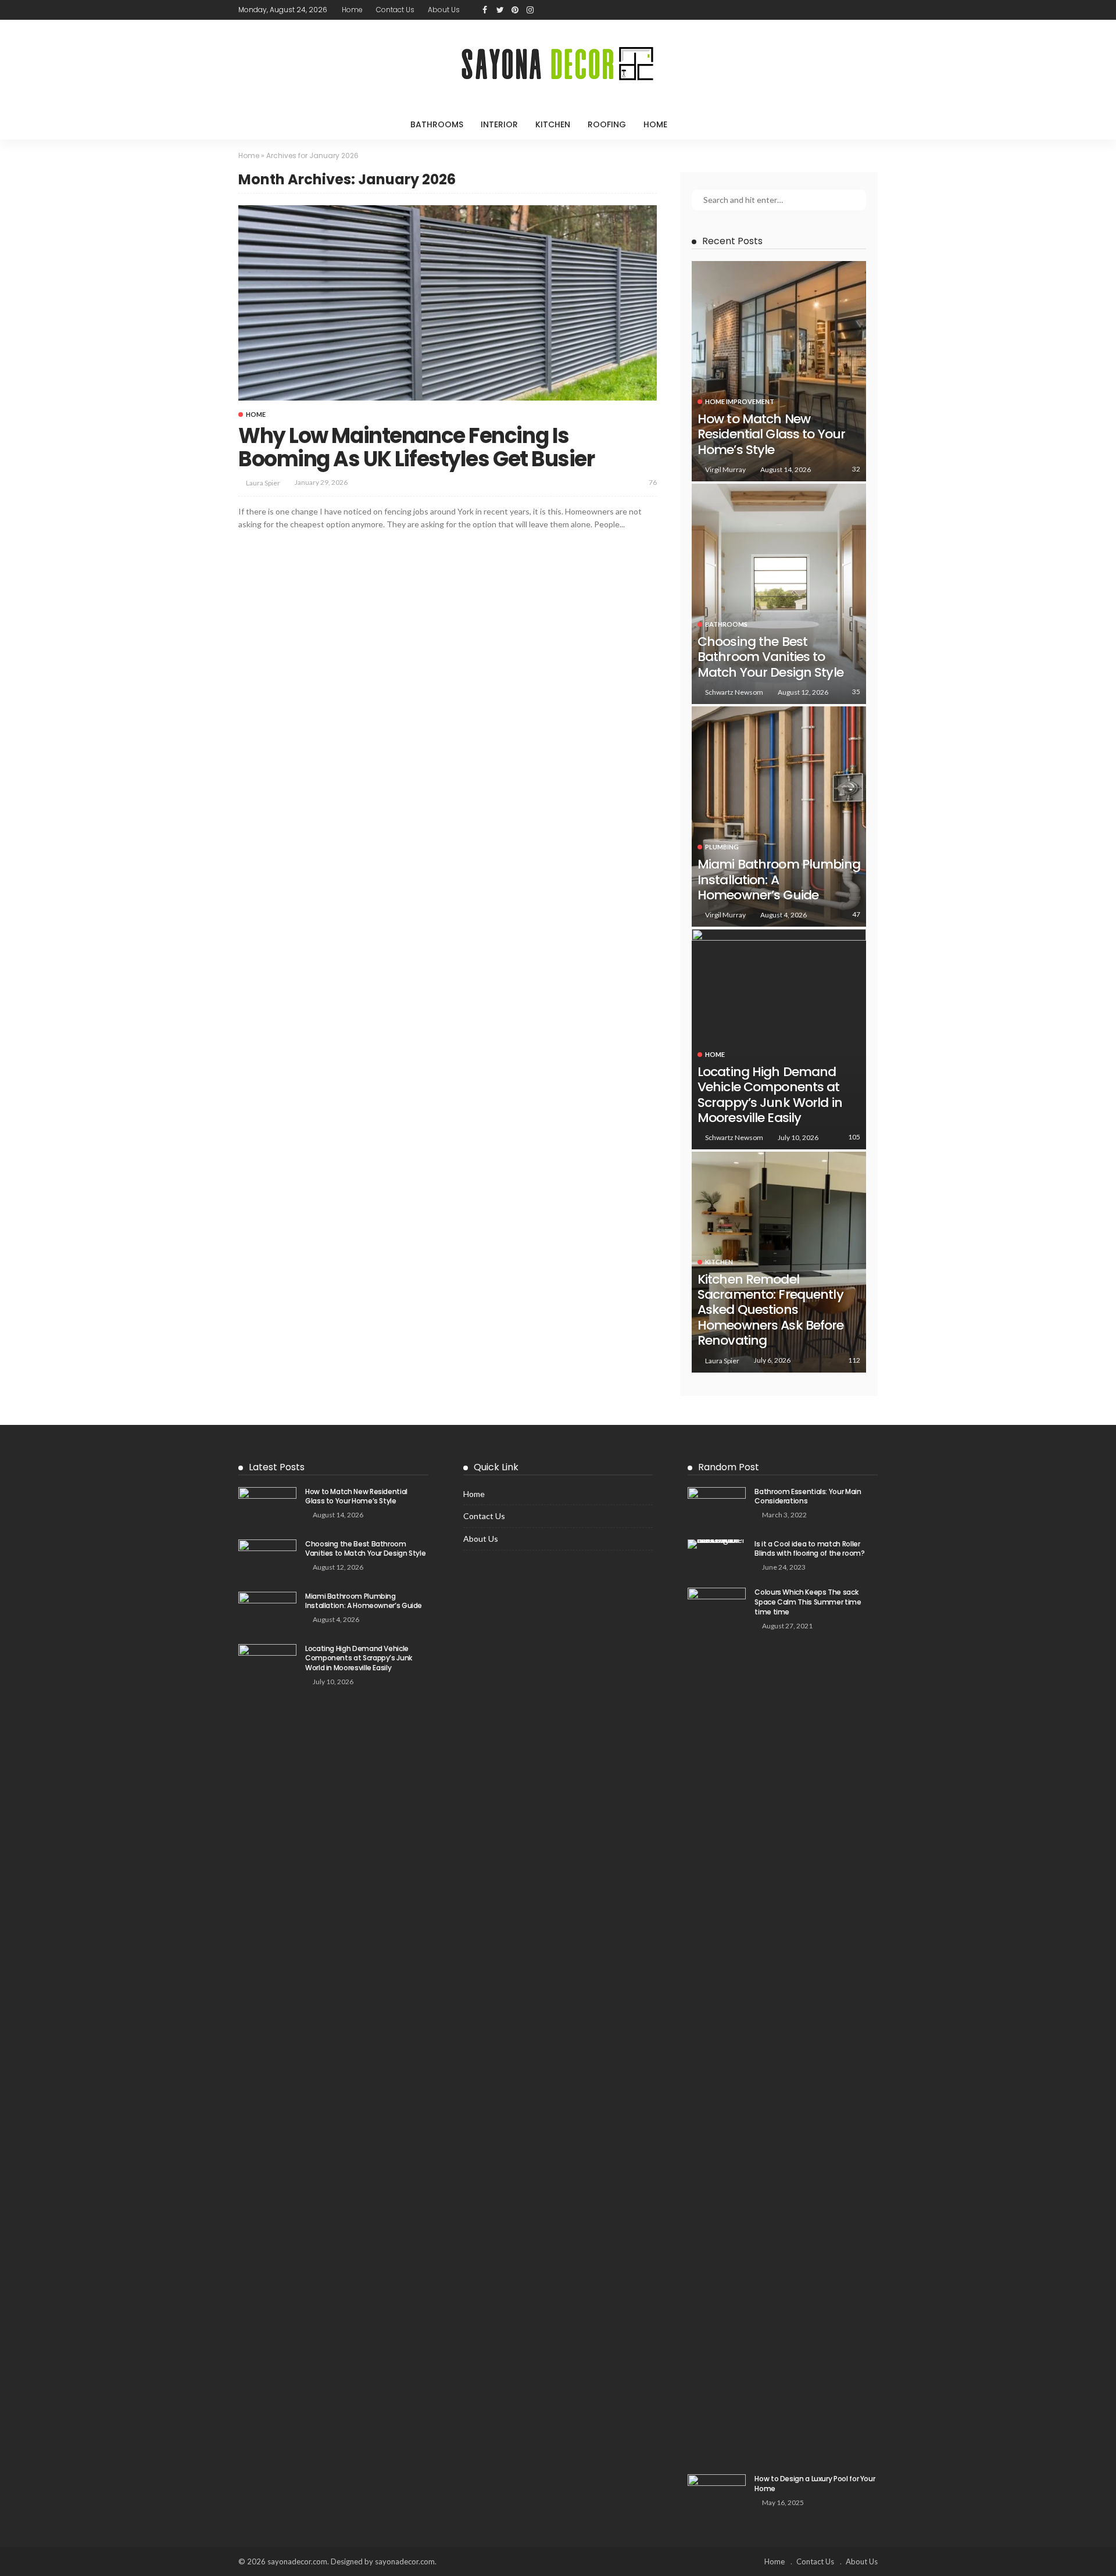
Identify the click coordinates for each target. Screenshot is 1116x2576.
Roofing (607, 124)
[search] (700, 124)
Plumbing (722, 847)
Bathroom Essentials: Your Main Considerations (808, 1496)
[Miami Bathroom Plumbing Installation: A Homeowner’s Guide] (779, 817)
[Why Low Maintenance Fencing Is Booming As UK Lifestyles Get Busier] (448, 303)
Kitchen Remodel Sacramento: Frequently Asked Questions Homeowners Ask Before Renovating (771, 1310)
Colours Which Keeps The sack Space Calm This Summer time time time (808, 1602)
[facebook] (485, 10)
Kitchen (553, 124)
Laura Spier (263, 483)
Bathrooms (437, 124)
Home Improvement (740, 401)
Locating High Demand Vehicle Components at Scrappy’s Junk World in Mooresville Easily (770, 1095)
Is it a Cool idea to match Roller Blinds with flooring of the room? (809, 1549)
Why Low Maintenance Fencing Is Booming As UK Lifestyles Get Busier (416, 447)
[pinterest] (515, 10)
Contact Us (395, 10)
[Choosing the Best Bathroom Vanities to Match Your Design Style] (779, 594)
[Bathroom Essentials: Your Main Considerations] (717, 1506)
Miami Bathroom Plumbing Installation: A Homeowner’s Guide (364, 1601)
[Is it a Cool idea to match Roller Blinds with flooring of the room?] (717, 1544)
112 (854, 1360)
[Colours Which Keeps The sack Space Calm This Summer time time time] (717, 2024)
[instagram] (530, 10)
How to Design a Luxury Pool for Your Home (815, 2484)
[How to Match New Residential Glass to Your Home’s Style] (779, 371)
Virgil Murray (725, 469)
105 (854, 1137)
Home (352, 10)
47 (856, 914)
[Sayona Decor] (558, 65)
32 (856, 469)
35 (856, 692)
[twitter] (500, 10)
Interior (499, 124)
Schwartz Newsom (734, 692)
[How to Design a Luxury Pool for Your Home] (717, 2493)
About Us (444, 10)
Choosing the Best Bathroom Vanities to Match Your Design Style (770, 657)
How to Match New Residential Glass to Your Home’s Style (771, 434)
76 (653, 482)
